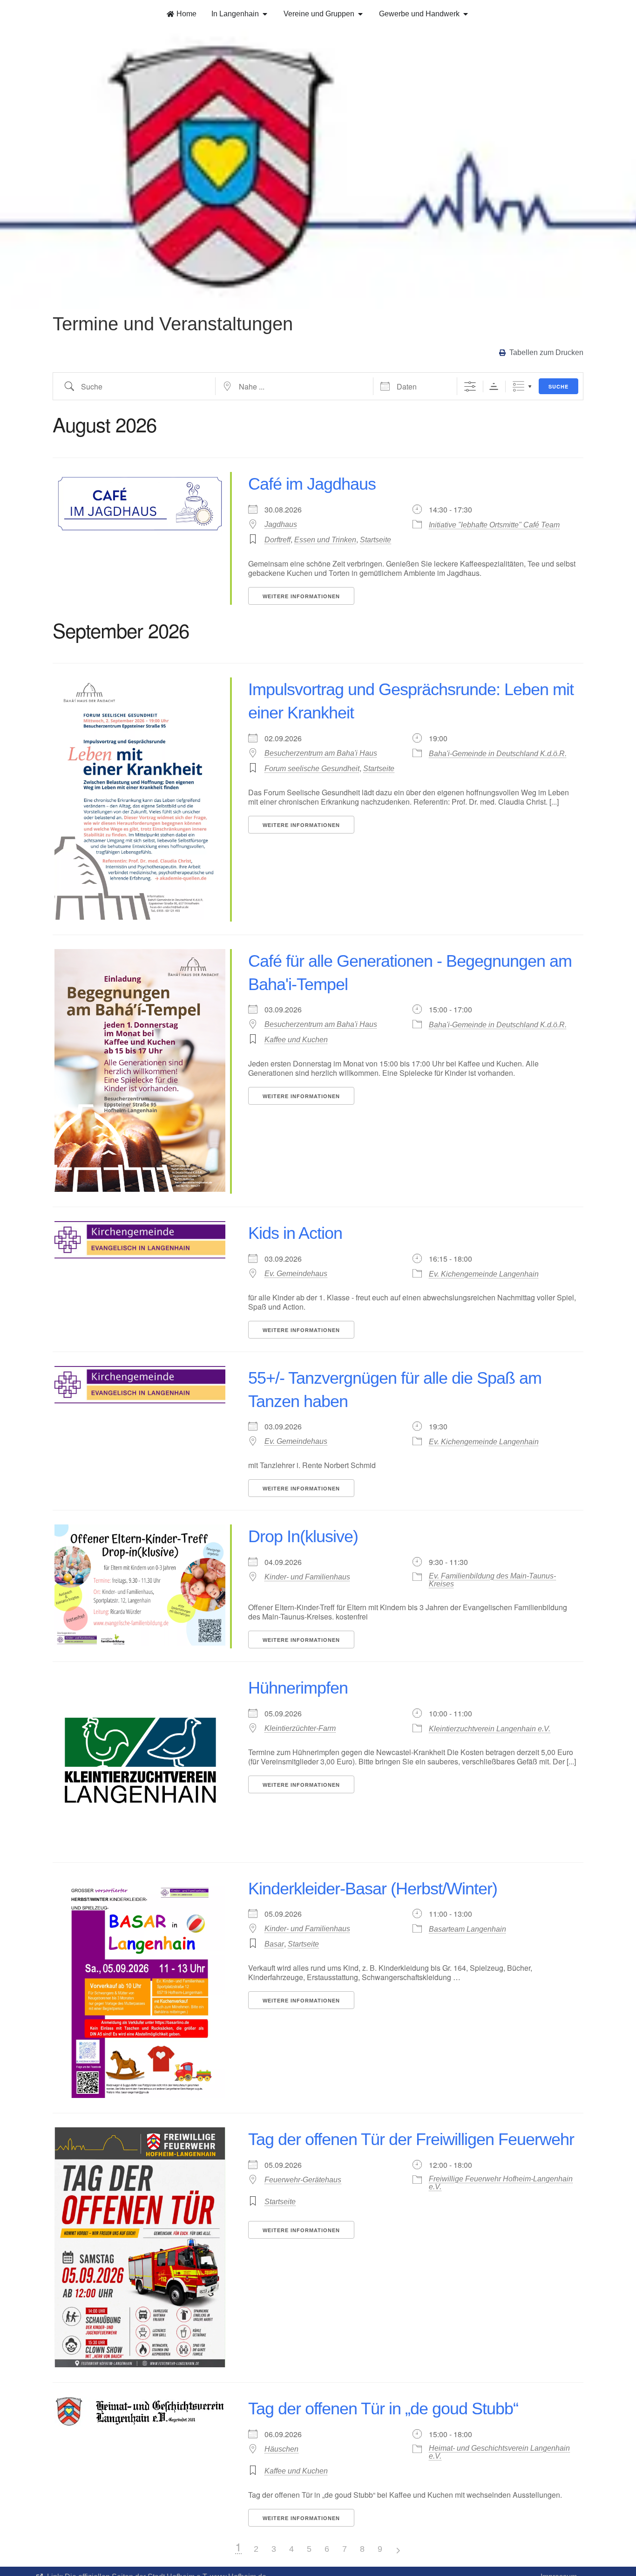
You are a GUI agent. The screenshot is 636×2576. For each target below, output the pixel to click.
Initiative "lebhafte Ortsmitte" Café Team (494, 525)
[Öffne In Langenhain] (265, 14)
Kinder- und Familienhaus (307, 1577)
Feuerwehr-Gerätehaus (303, 2180)
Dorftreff (277, 540)
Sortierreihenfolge (494, 386)
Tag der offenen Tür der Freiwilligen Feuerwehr (411, 2139)
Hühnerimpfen (298, 1688)
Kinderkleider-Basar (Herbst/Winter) (373, 1889)
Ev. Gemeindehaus (296, 1274)
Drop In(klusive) (303, 1536)
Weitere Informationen (301, 596)
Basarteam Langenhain (467, 1929)
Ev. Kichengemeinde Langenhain (484, 1274)
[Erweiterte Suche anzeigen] (470, 386)
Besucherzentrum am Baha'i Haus (321, 753)
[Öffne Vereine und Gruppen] (360, 14)
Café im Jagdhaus (312, 484)
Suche (558, 386)
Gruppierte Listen (518, 386)
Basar (274, 1944)
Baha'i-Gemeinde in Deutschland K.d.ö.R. (498, 754)
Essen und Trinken (325, 540)
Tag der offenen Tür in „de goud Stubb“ (383, 2409)
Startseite (376, 540)
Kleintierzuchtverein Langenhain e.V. (490, 1729)
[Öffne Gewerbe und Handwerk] (466, 14)
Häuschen (281, 2449)
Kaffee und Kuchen (296, 1040)
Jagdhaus (281, 524)
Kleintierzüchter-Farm (300, 1728)
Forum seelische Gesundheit (312, 769)
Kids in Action (295, 1233)
